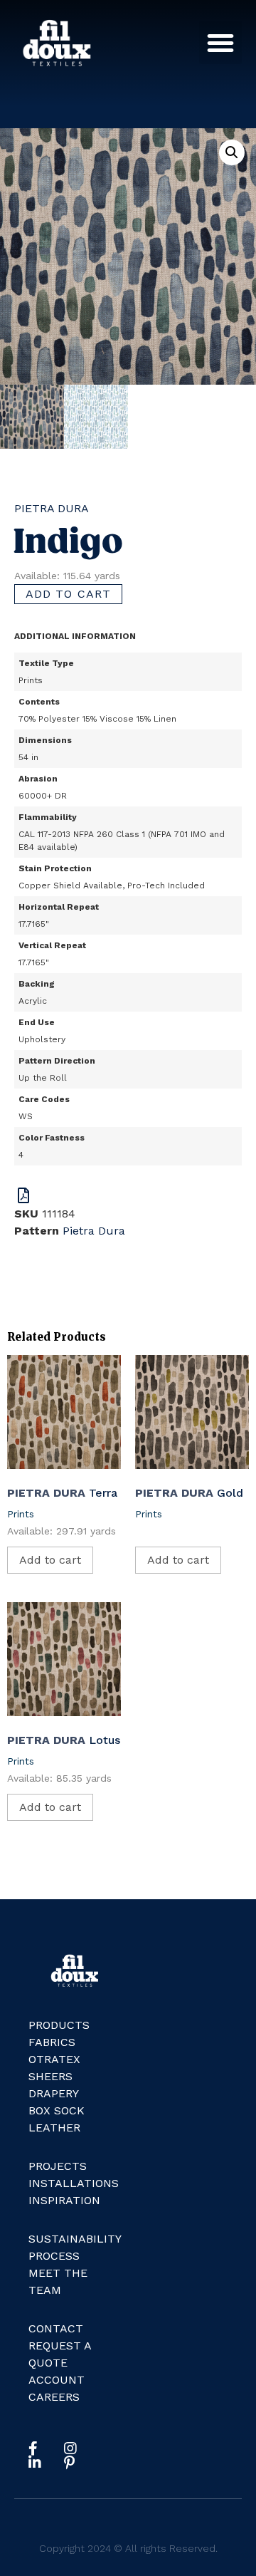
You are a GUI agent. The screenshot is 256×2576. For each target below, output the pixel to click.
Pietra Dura (52, 508)
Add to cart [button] (50, 1560)
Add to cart (68, 594)
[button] (220, 43)
